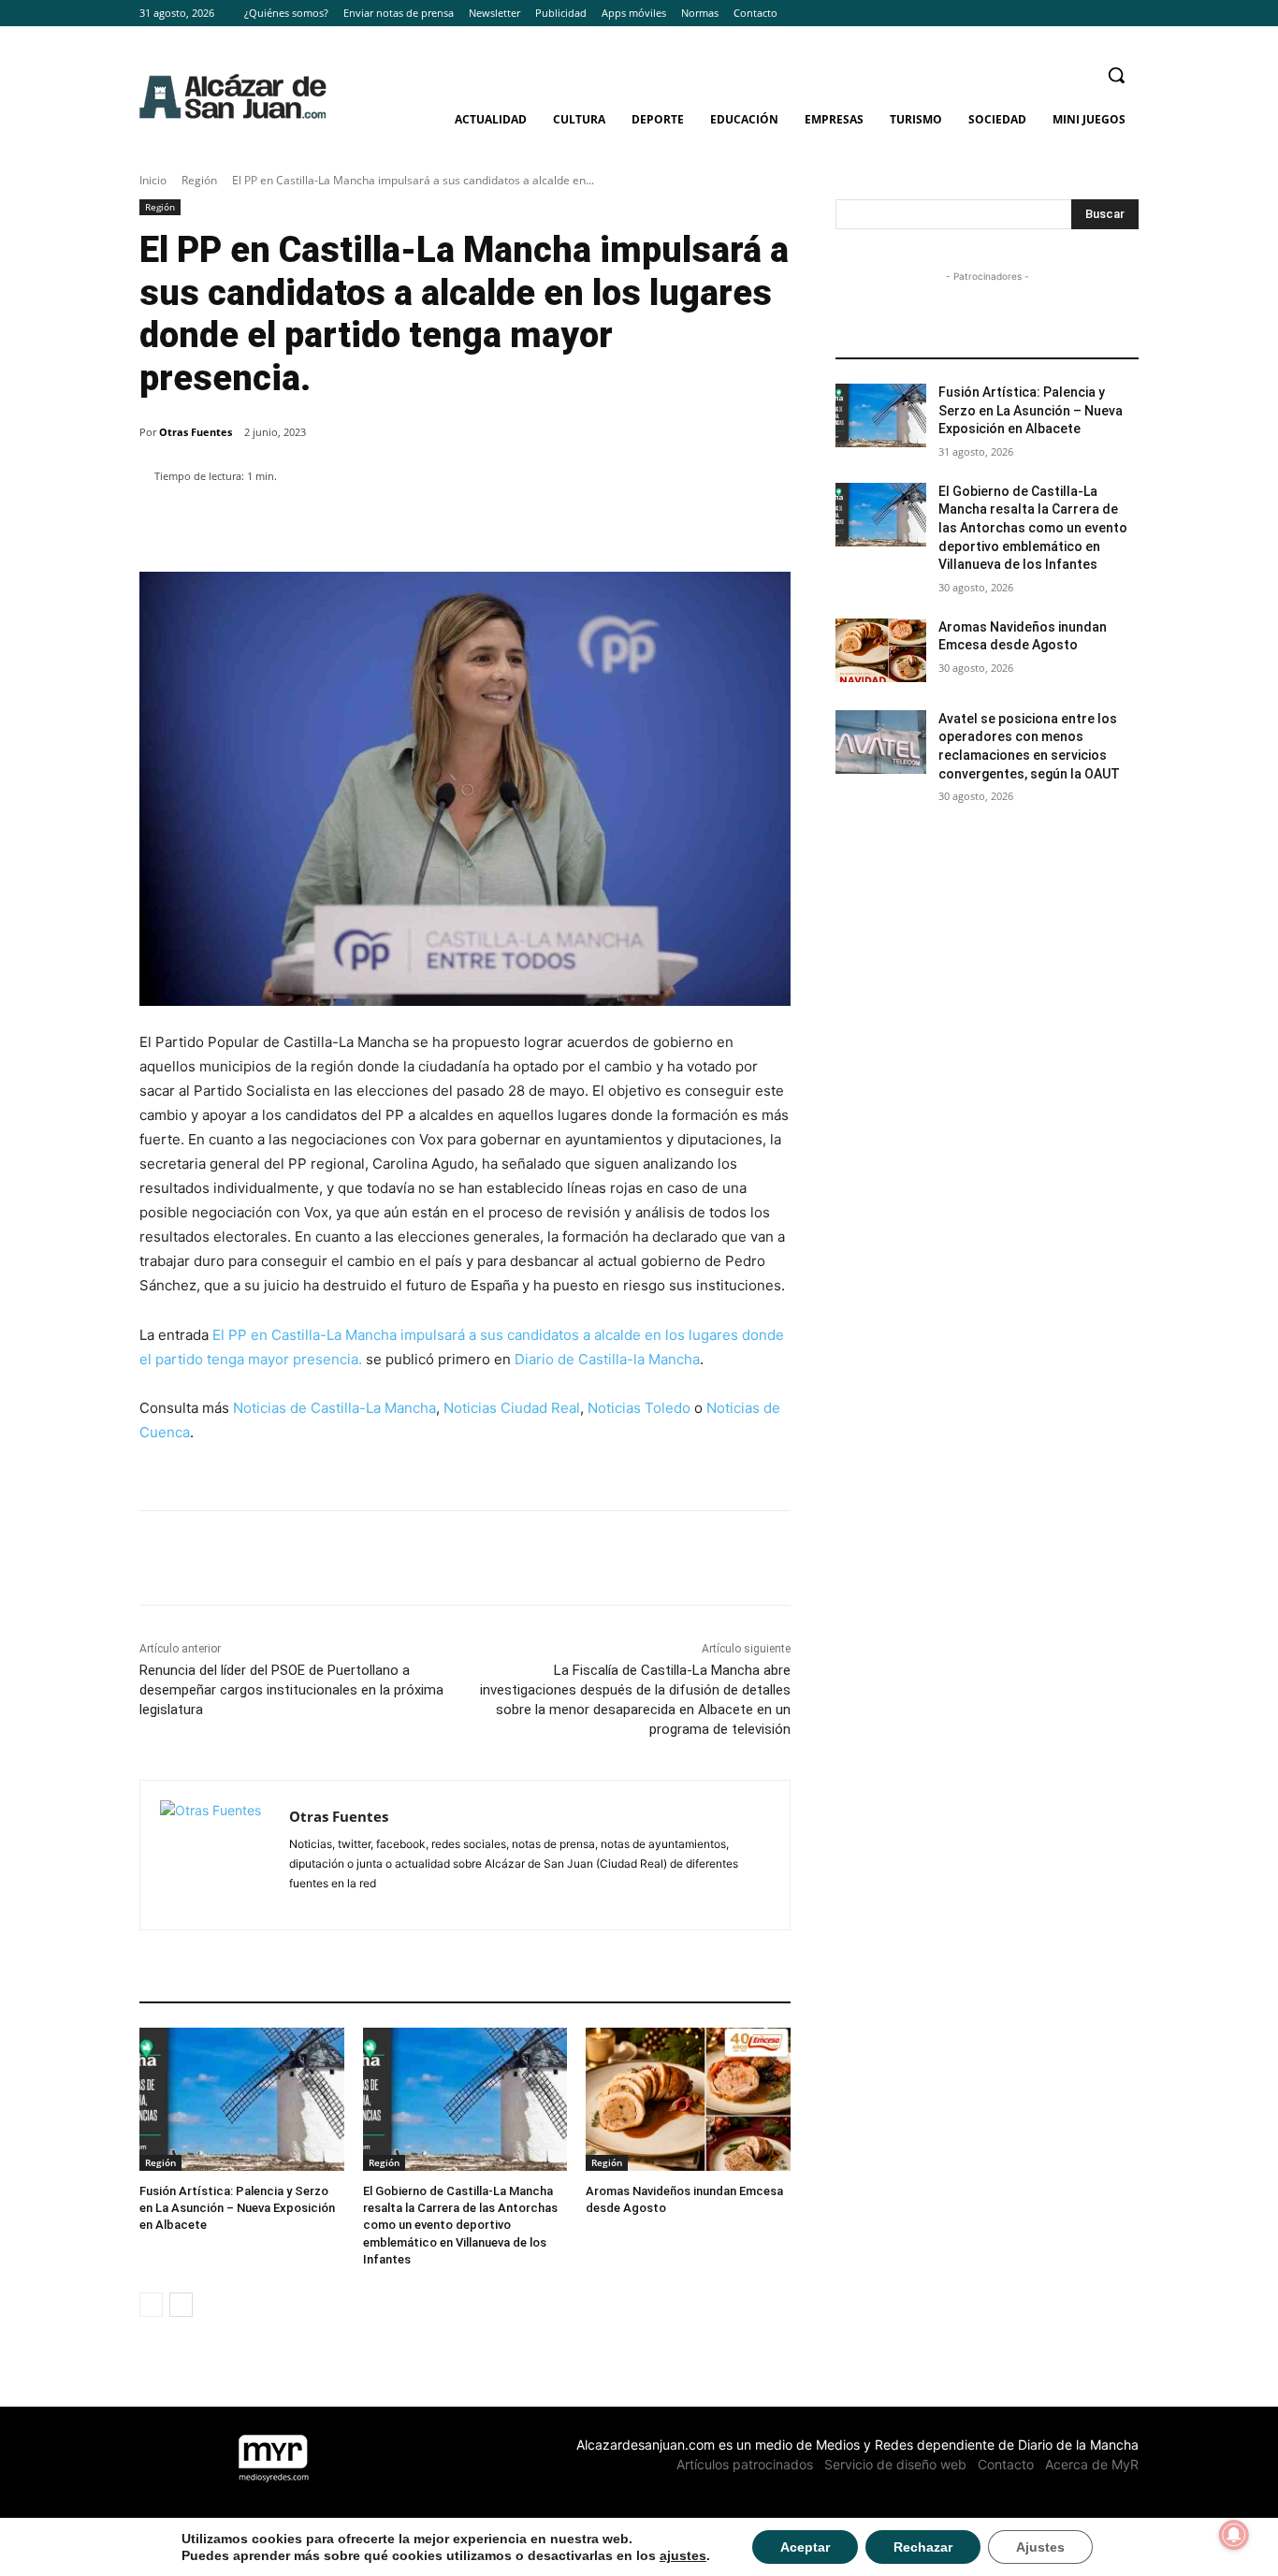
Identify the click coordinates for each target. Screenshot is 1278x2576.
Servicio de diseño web (895, 2464)
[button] (1116, 75)
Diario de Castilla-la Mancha (607, 1359)
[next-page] (181, 2305)
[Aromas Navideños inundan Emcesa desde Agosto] (688, 2099)
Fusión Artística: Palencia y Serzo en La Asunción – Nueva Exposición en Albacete (237, 2208)
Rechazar (923, 2547)
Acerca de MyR (1092, 2464)
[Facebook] (1076, 14)
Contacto (1006, 2464)
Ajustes (1040, 2547)
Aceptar (805, 2547)
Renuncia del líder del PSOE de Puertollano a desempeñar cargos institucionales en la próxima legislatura (291, 1690)
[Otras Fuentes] (215, 1855)
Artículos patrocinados (745, 2464)
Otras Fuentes (196, 432)
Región (199, 180)
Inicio (153, 180)
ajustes (683, 2555)
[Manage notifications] (1234, 2535)
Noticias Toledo (639, 1408)
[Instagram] (1102, 14)
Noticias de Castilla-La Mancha (334, 1408)
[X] (1128, 14)
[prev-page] (151, 2305)
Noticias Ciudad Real (512, 1408)
